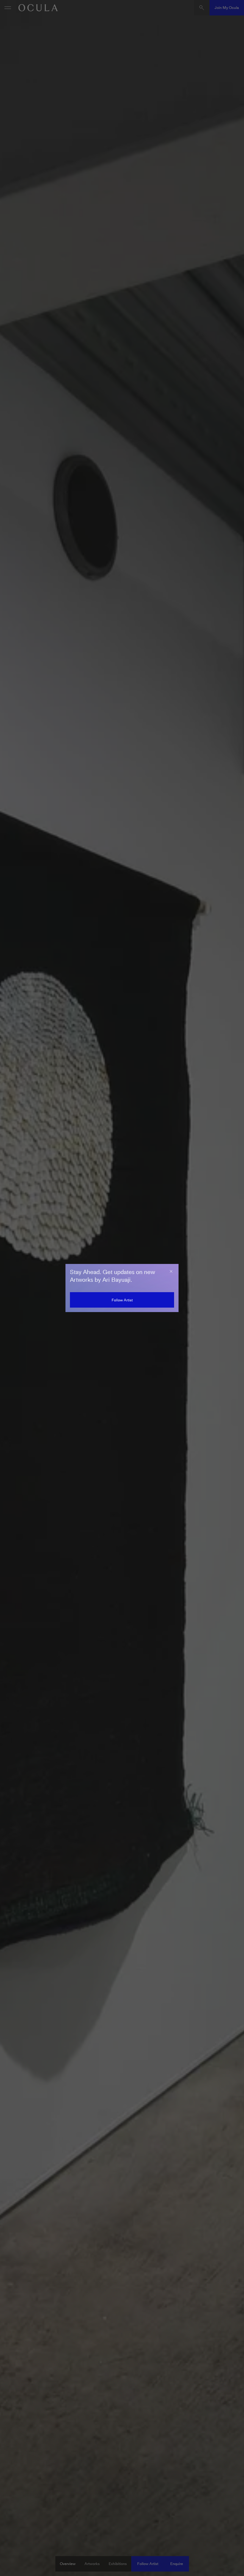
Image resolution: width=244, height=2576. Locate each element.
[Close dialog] (171, 1271)
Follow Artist (122, 1300)
